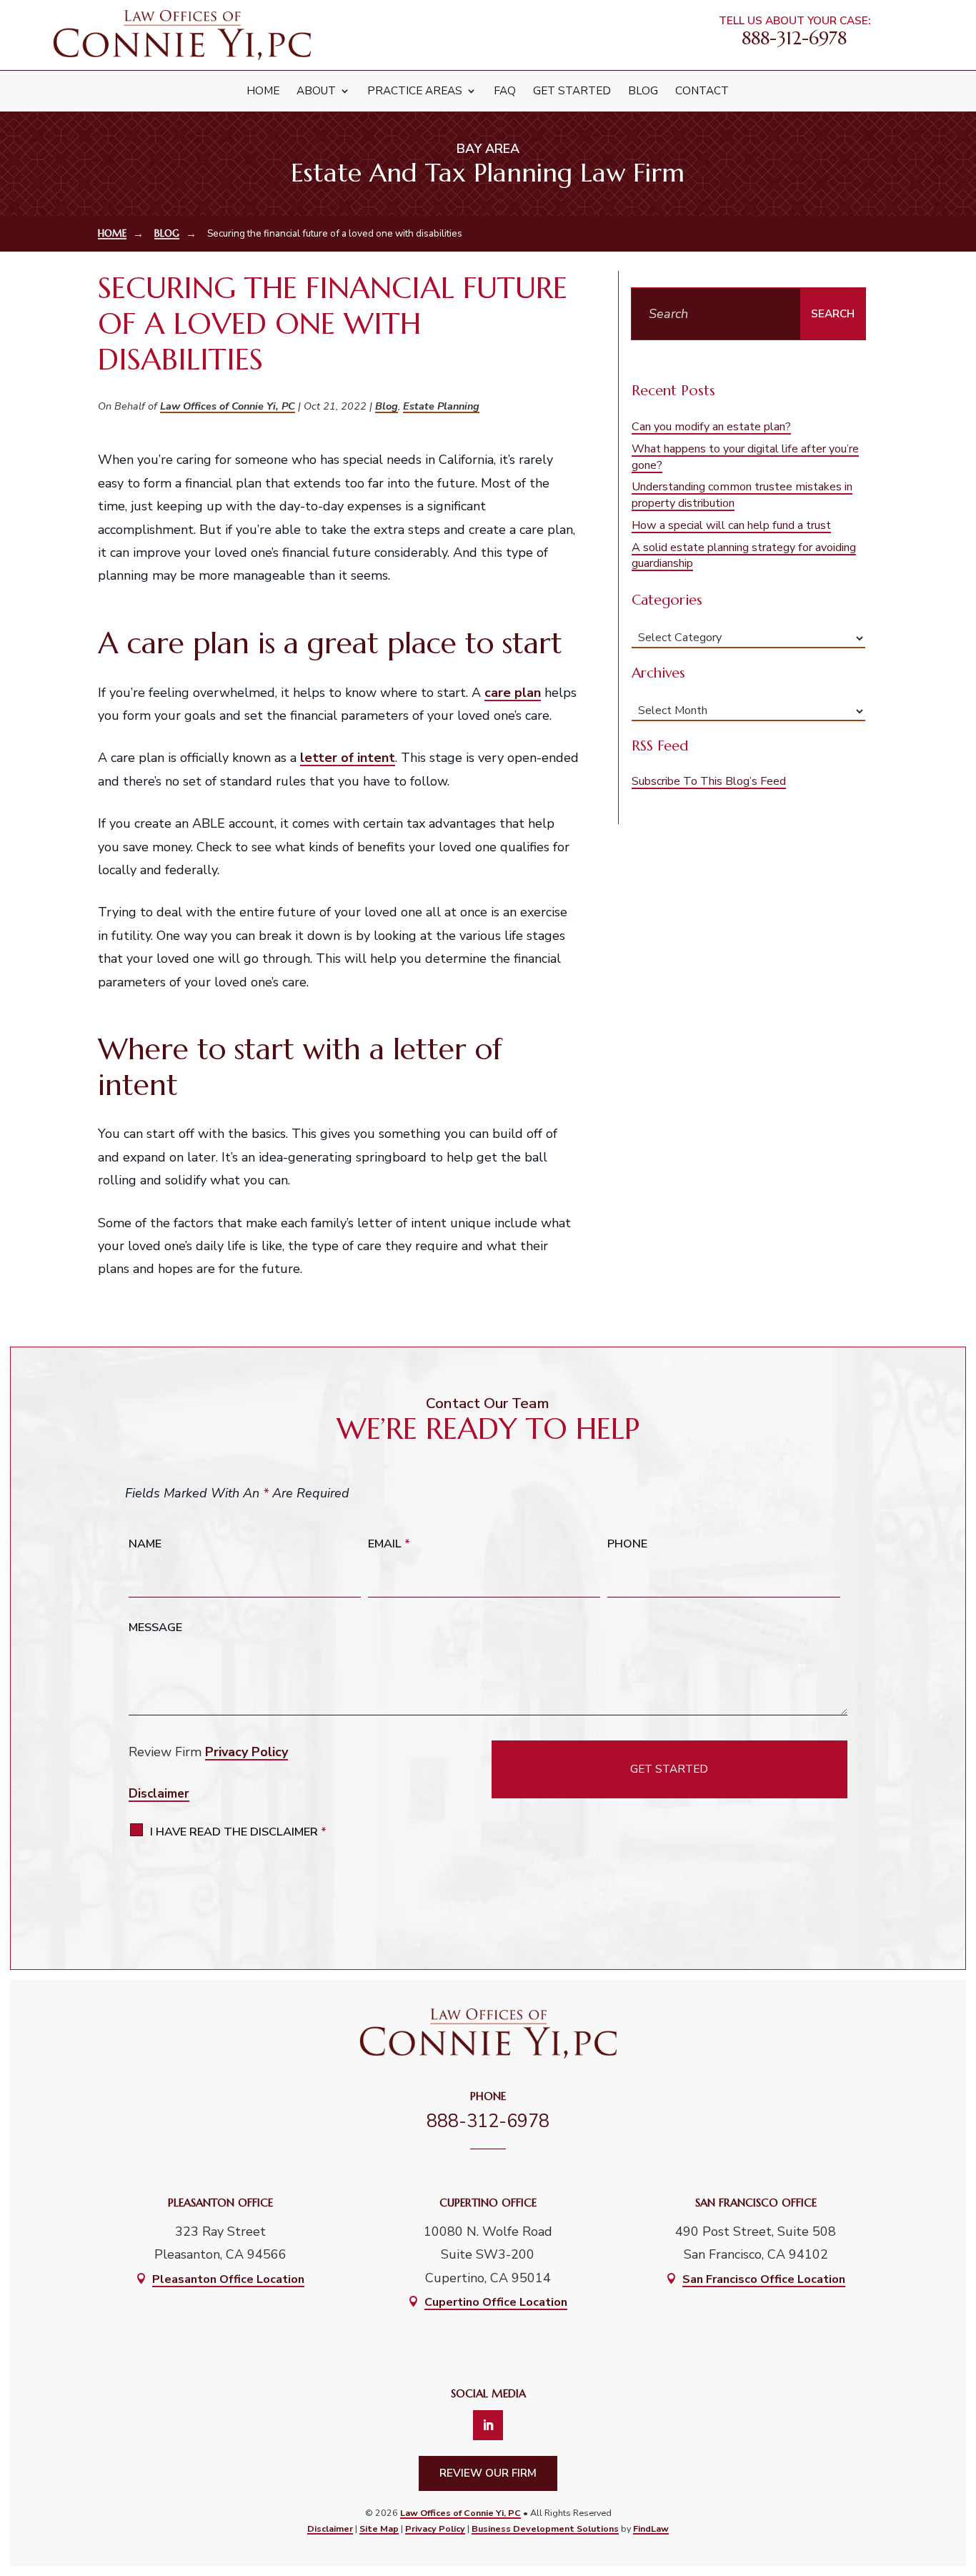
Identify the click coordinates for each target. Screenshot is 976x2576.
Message (155, 1628)
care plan (513, 693)
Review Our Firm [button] (488, 2473)
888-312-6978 (794, 38)
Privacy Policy (247, 1752)
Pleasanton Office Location (228, 2279)
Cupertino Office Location (496, 2302)
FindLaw (651, 2528)
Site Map (379, 2528)
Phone (627, 1544)
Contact (702, 91)
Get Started (572, 91)
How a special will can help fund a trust (731, 525)
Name (145, 1544)
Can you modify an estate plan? (711, 427)
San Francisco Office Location (764, 2279)
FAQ (505, 91)
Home (263, 91)
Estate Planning (441, 406)
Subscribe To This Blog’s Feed (709, 781)
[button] (955, 2465)
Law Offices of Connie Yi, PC (228, 406)
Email (389, 1544)
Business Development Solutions (545, 2528)
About (316, 91)
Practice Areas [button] (415, 91)
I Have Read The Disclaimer (238, 1832)
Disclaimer (159, 1794)
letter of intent (348, 758)
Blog (643, 91)
